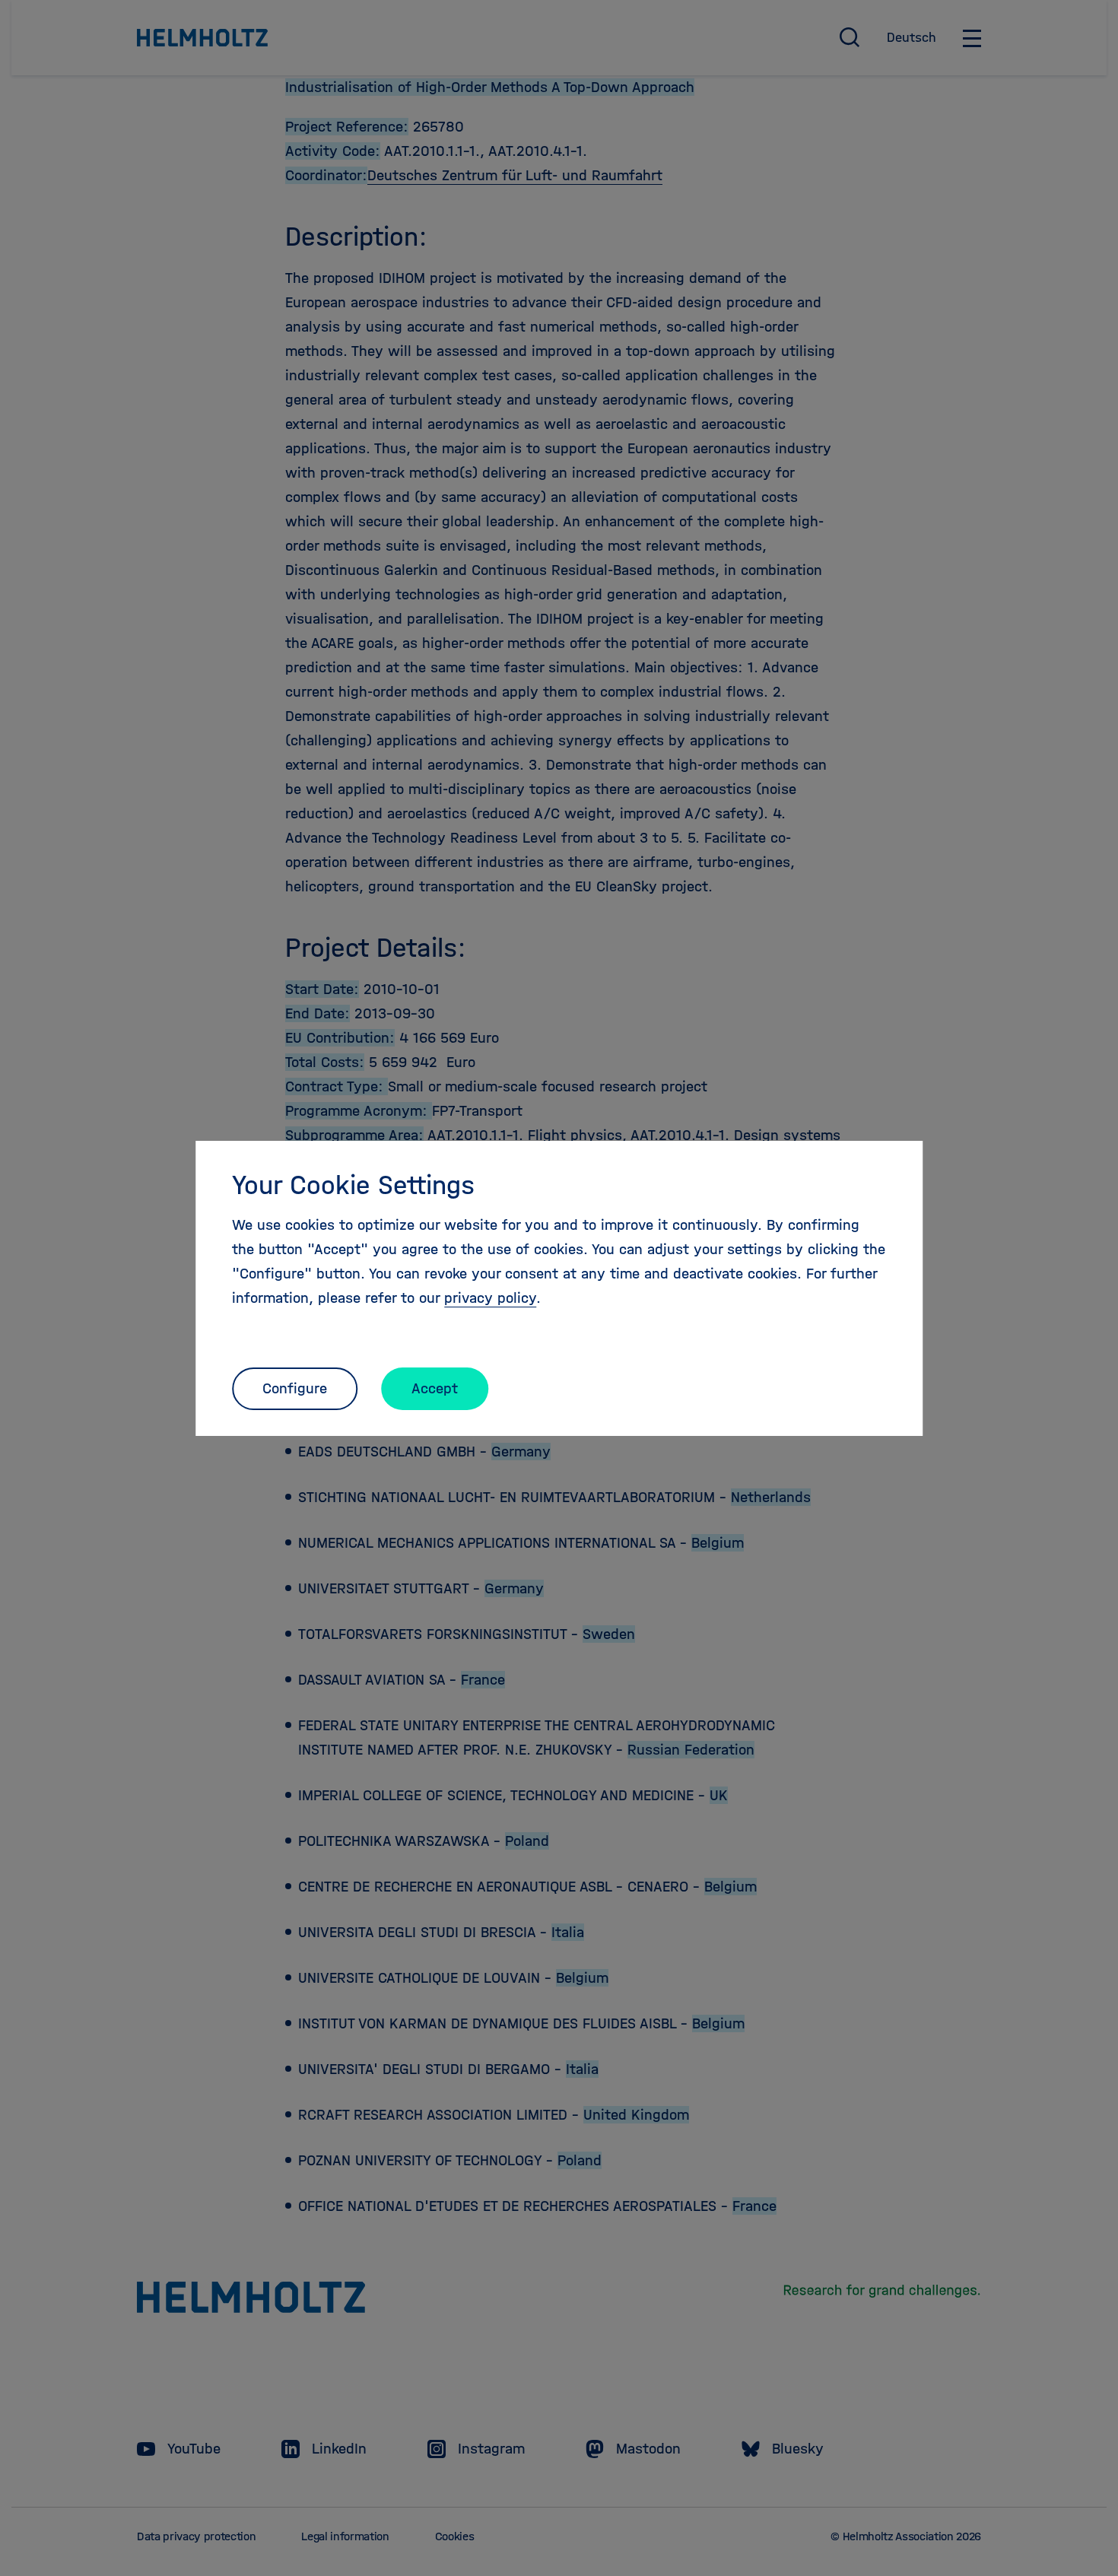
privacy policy (490, 1298)
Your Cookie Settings (353, 1185)
